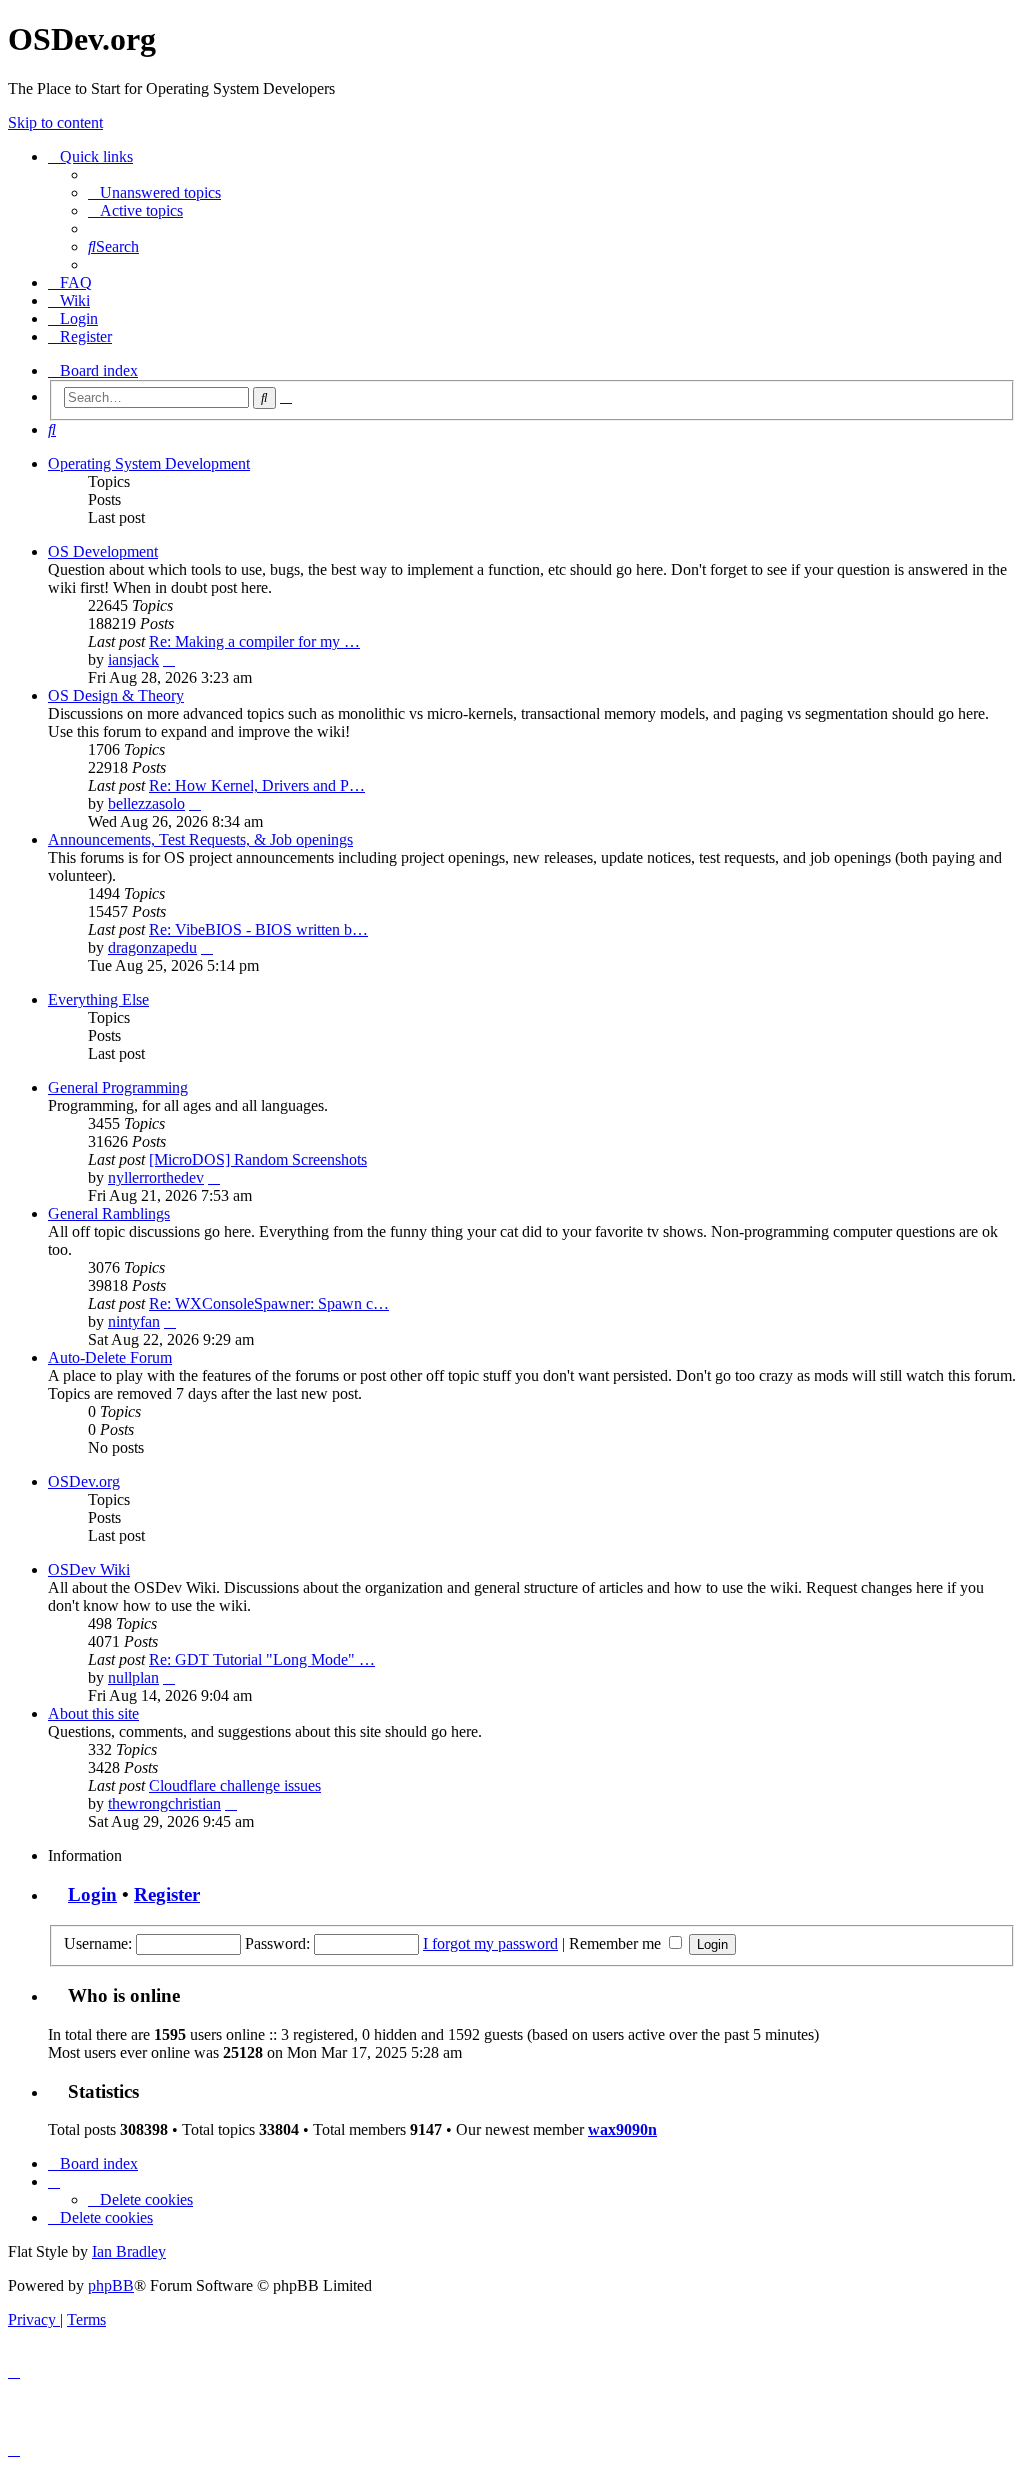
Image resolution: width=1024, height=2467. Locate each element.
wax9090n (622, 2129)
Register (167, 1894)
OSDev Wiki (89, 1569)
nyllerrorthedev (156, 1177)
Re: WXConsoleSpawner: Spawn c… (269, 1303)
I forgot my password (490, 1943)
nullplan (133, 1677)
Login (92, 1894)
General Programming (118, 1087)
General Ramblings (109, 1213)
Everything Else (98, 999)
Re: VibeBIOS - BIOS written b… (258, 929)
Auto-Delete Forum (110, 1357)
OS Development (103, 551)
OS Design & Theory (116, 695)
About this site (93, 1713)
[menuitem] (154, 192)
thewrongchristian (164, 1803)
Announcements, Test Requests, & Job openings (200, 839)
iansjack (133, 659)
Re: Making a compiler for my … (254, 641)
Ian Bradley (129, 2251)
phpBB (111, 2285)
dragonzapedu (152, 947)
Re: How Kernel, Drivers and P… (257, 785)
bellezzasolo (146, 803)
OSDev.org (84, 1481)
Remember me (617, 1943)
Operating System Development (149, 463)
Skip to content (55, 122)
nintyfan (134, 1321)
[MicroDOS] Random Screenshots (258, 1159)
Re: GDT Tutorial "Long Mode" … (262, 1659)
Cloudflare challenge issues (235, 1785)
